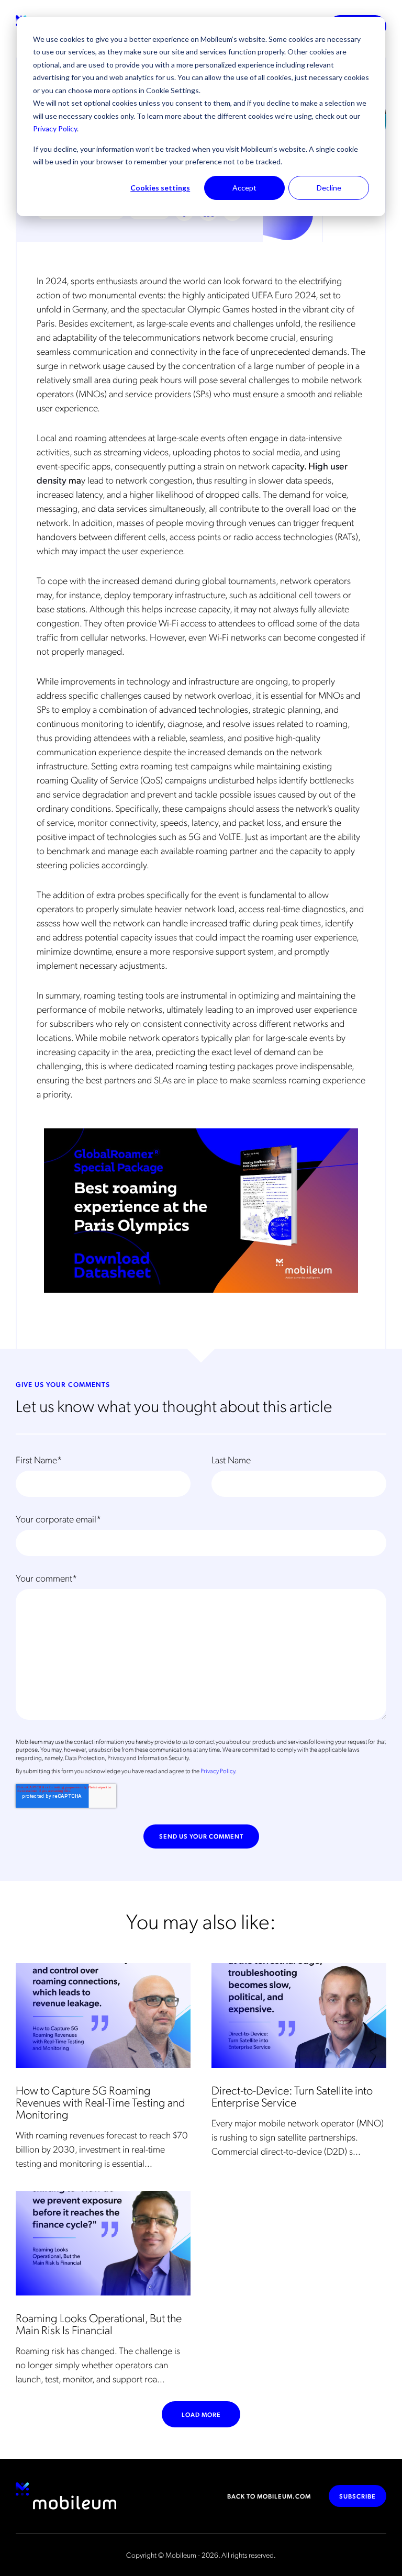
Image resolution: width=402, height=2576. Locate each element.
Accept (244, 188)
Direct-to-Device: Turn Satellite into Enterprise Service (292, 2096)
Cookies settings (160, 188)
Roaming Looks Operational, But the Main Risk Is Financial (99, 2323)
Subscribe (358, 2496)
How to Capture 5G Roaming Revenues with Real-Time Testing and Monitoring (100, 2102)
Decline (329, 188)
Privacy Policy (55, 128)
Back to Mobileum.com (269, 2496)
